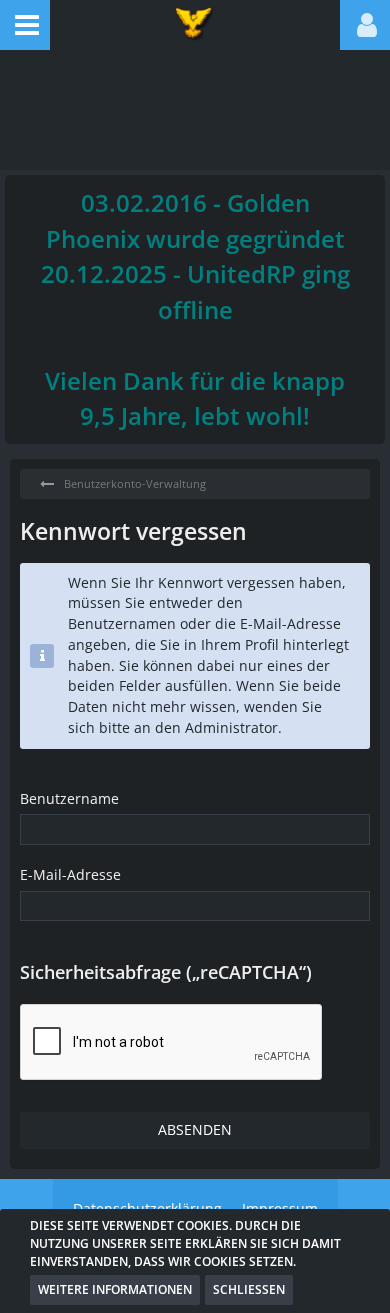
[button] (25, 25)
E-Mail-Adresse (70, 874)
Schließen (249, 1289)
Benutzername (69, 798)
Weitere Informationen (115, 1289)
